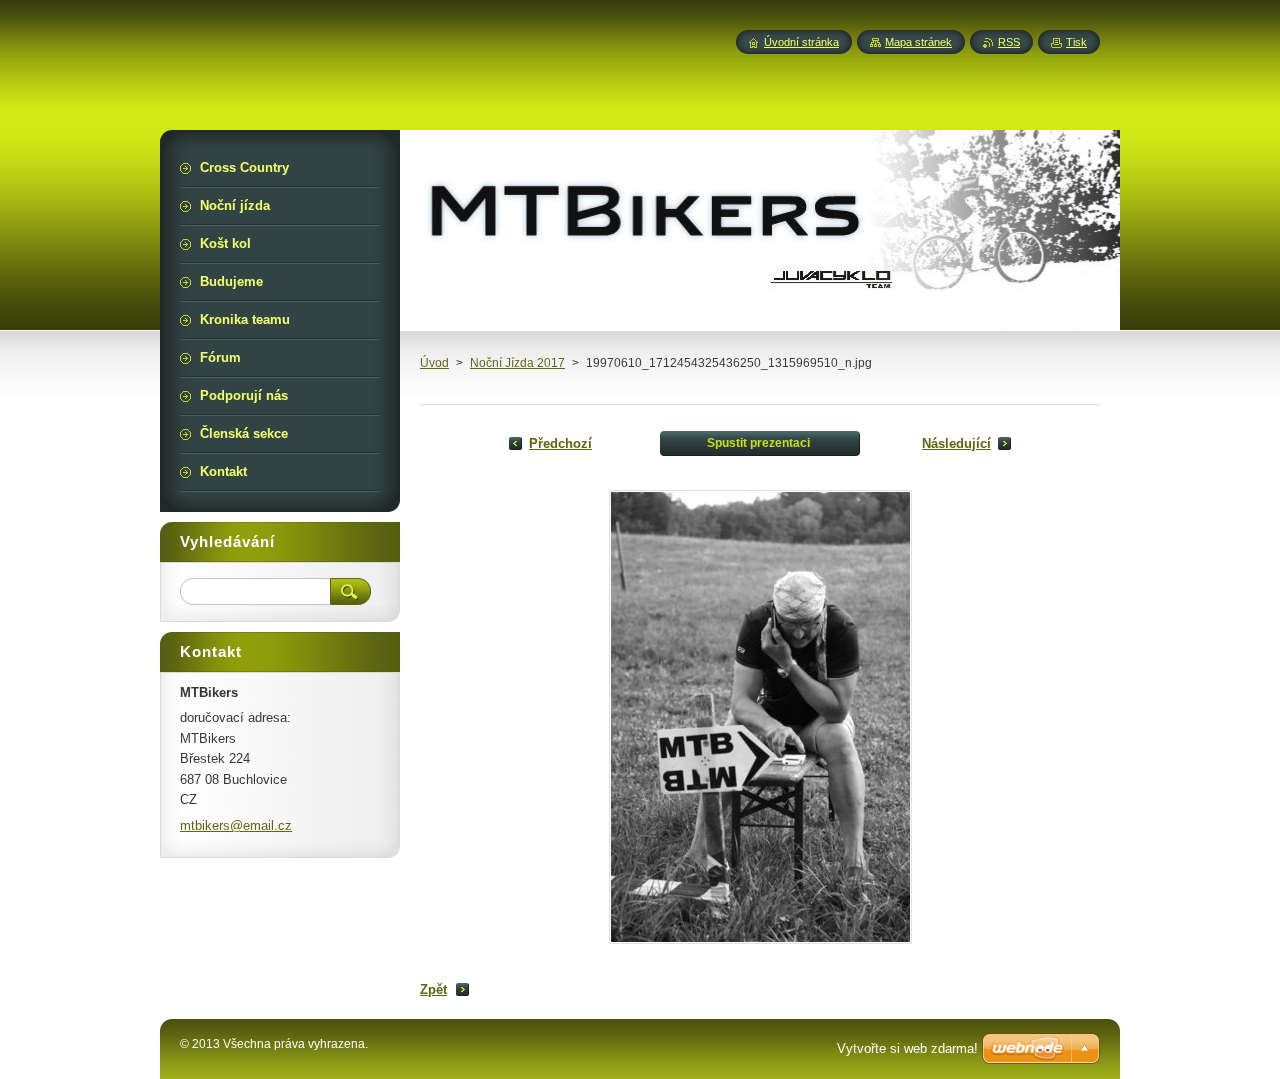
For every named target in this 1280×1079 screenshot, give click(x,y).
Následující (956, 443)
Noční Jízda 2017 (517, 363)
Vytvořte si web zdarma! (907, 1048)
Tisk (1076, 42)
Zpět (433, 989)
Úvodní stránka (801, 42)
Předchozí (560, 443)
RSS (1009, 42)
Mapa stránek (918, 42)
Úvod (434, 363)
